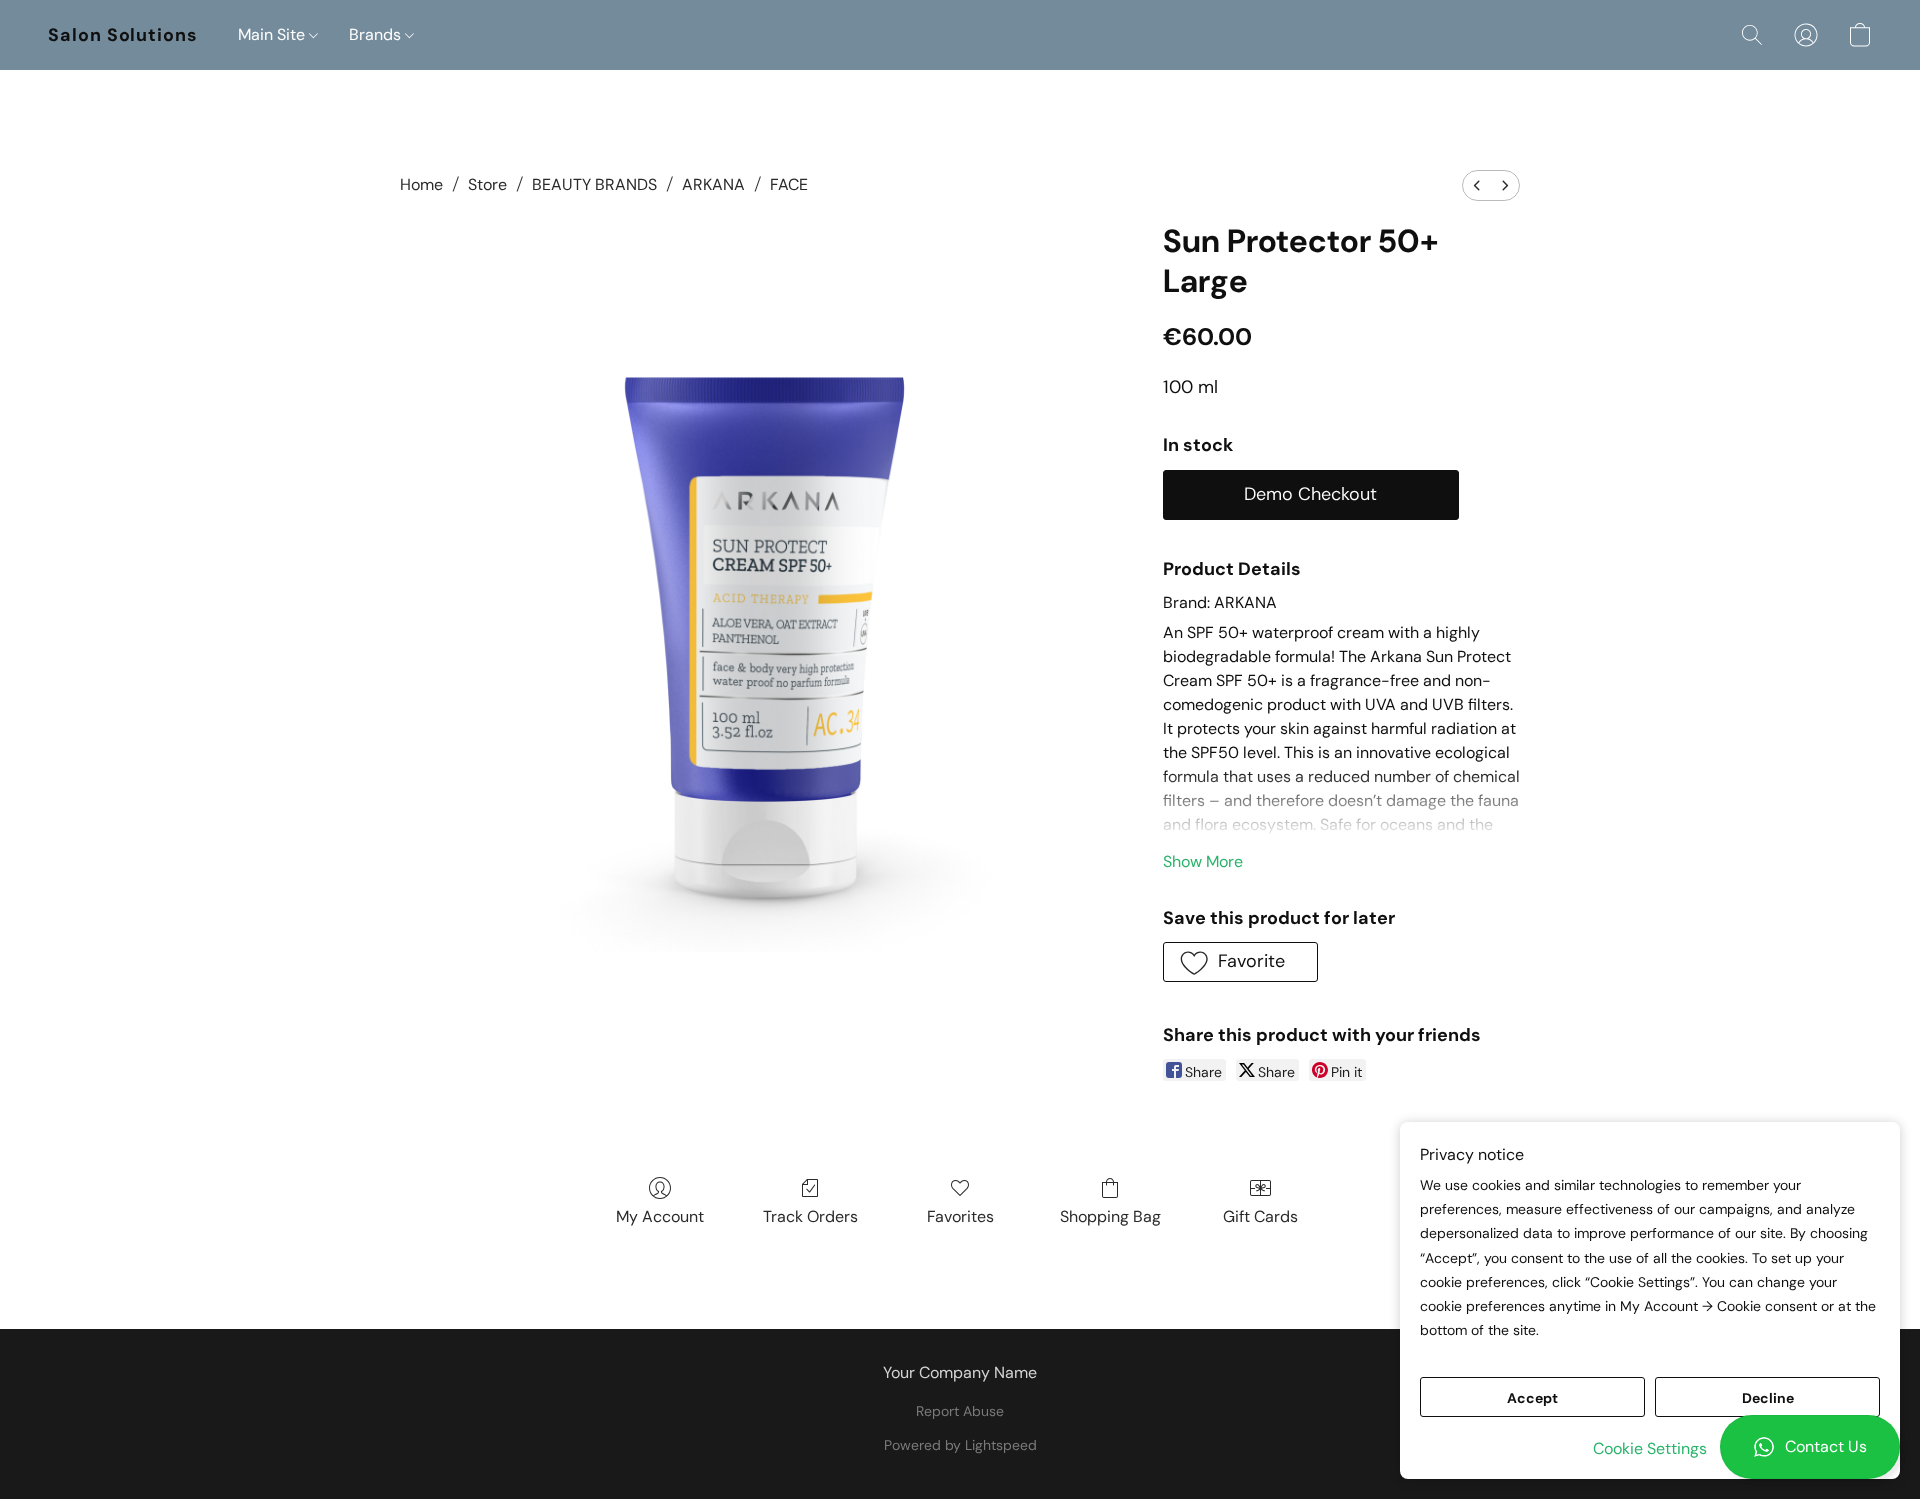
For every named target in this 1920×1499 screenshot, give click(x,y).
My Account (660, 1216)
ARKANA (713, 184)
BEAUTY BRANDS (594, 184)
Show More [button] (1203, 861)
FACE (789, 184)
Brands (377, 34)
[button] (1810, 1447)
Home (421, 184)
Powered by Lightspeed (960, 1445)
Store (487, 184)
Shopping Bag (1110, 1216)
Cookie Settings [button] (1650, 1448)
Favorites (960, 1216)
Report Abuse (960, 1411)
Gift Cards (1260, 1216)
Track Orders (810, 1216)
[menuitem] (1477, 185)
